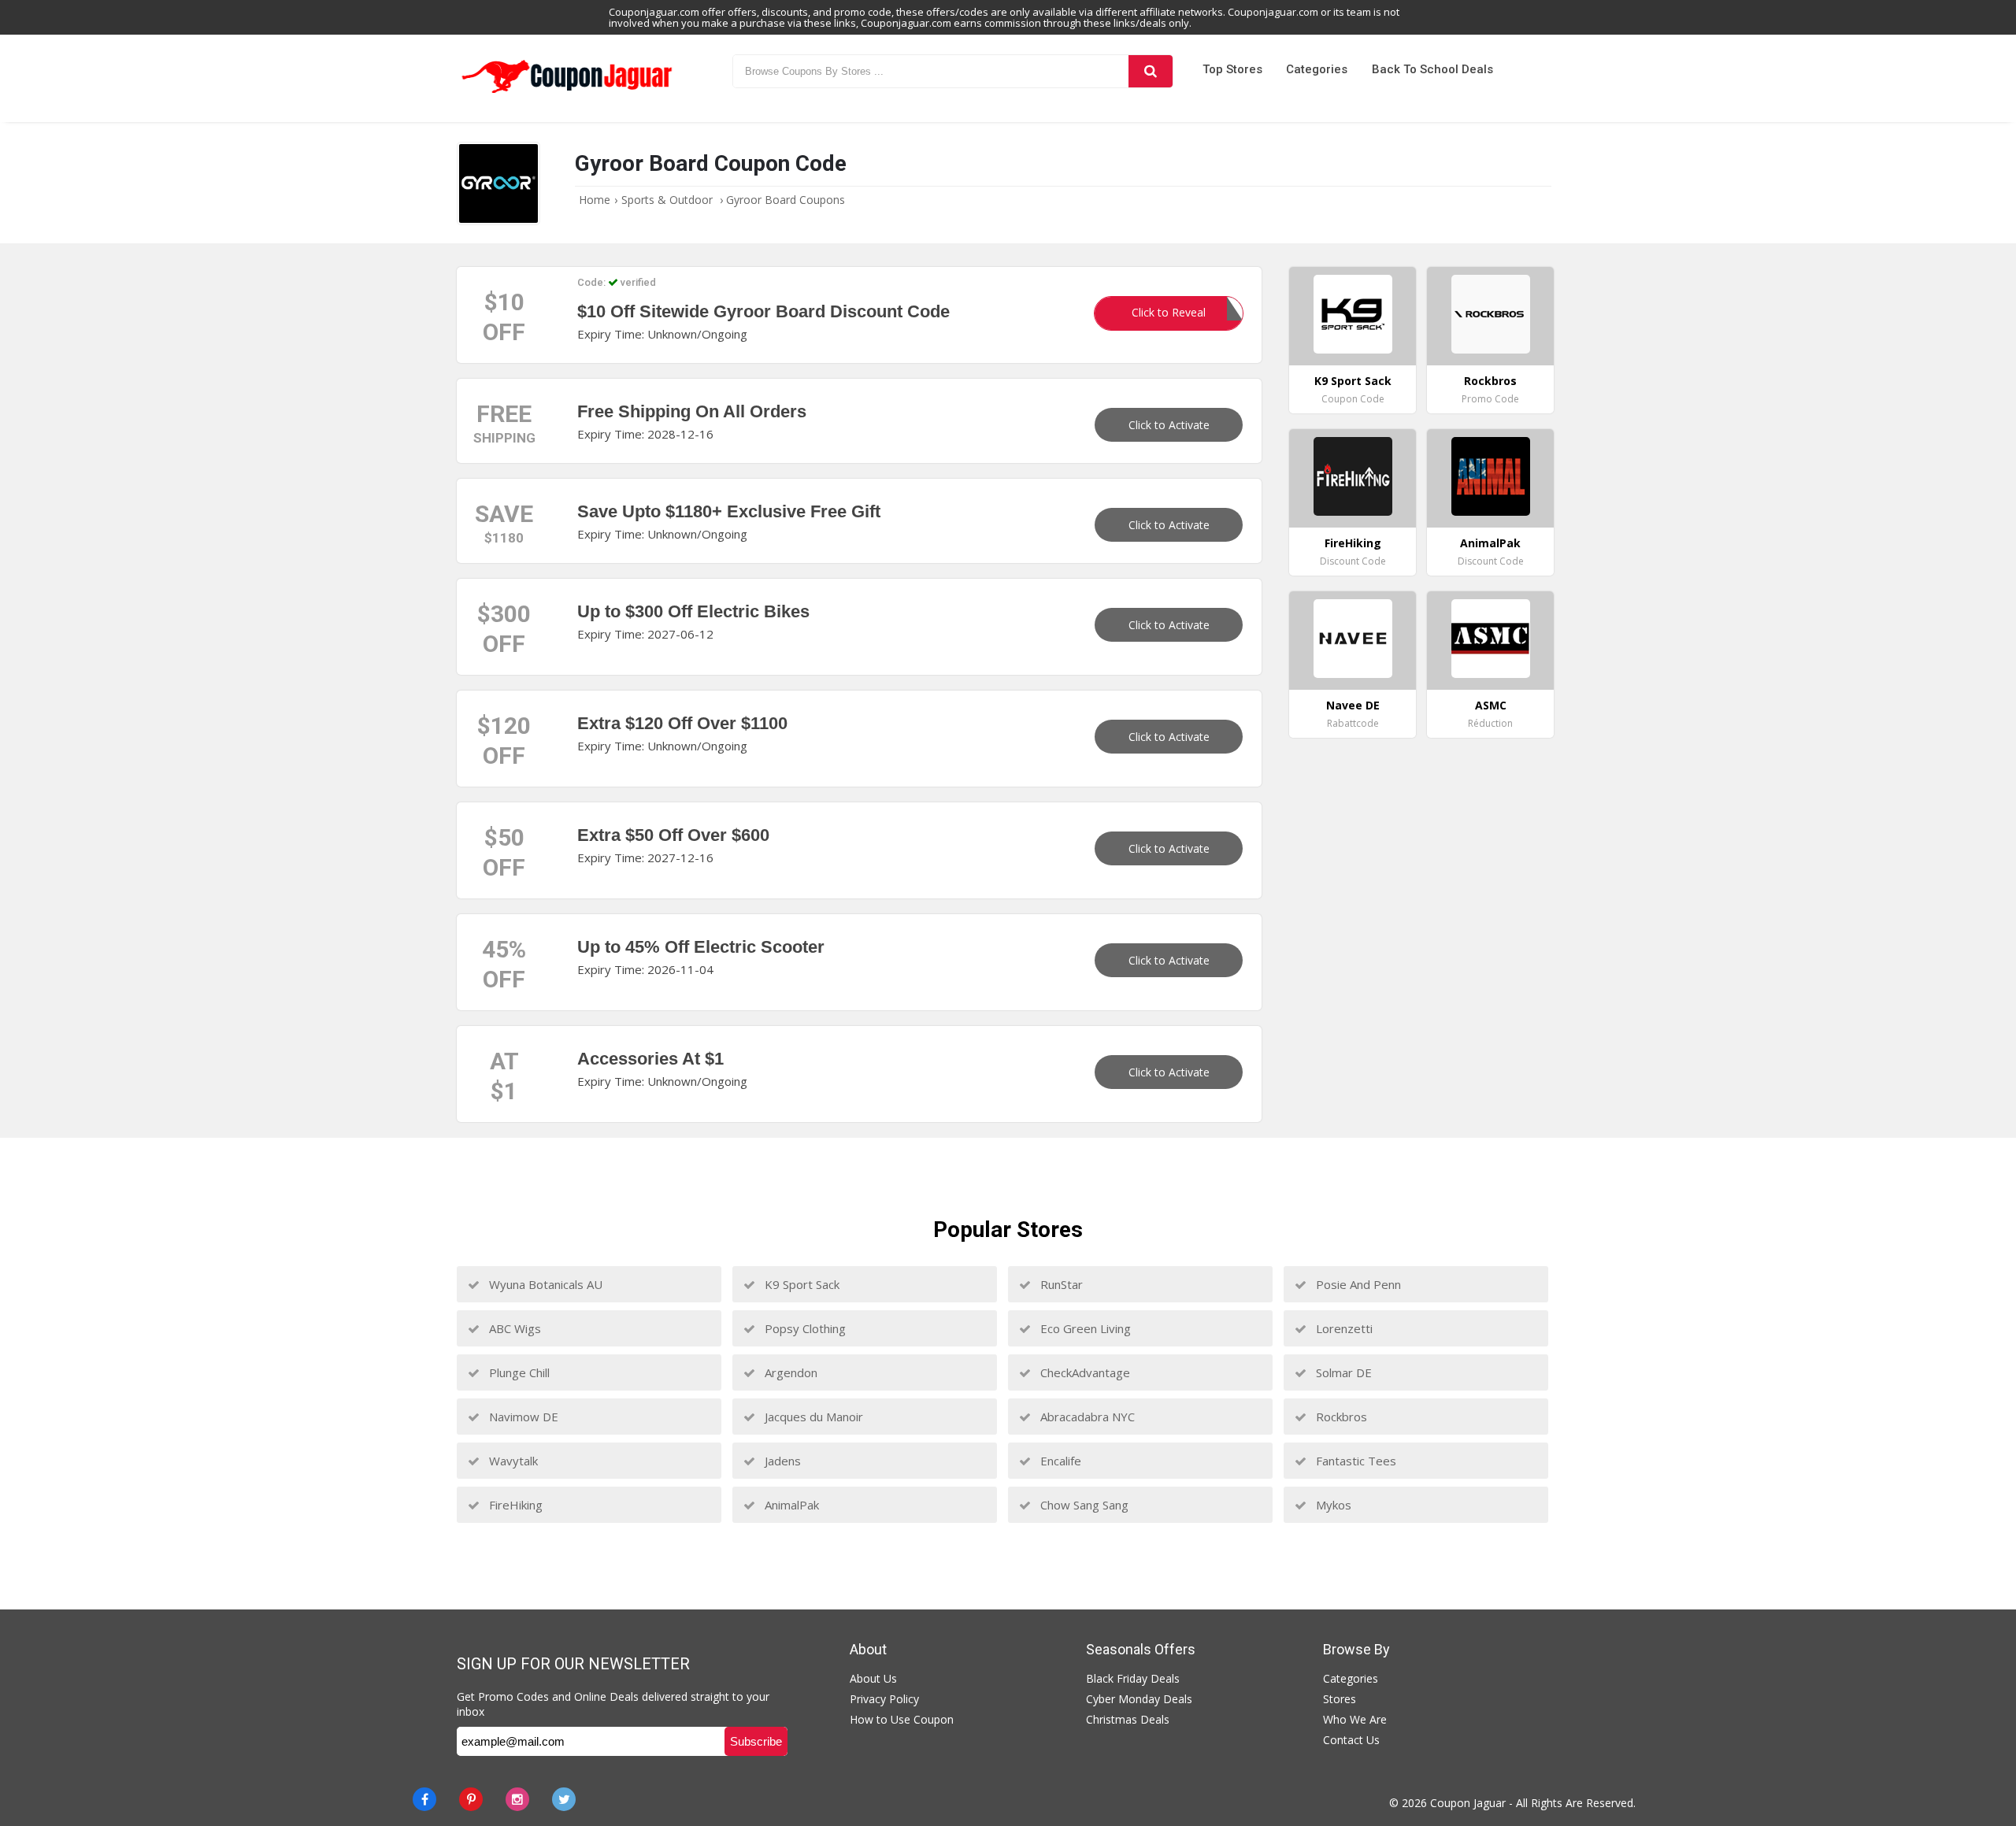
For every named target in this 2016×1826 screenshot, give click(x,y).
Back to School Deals (1432, 69)
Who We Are (1355, 1719)
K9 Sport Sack (800, 1284)
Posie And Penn (1357, 1284)
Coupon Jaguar (1468, 1803)
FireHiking (514, 1505)
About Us (873, 1678)
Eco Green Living (1084, 1328)
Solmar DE (1342, 1372)
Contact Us (1351, 1740)
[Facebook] (424, 1799)
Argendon (789, 1372)
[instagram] (517, 1799)
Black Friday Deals (1133, 1678)
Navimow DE (522, 1417)
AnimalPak (790, 1505)
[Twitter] (564, 1799)
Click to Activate (1169, 425)
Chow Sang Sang (1083, 1505)
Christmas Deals (1128, 1719)
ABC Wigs (513, 1328)
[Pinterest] (471, 1799)
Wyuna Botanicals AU (544, 1284)
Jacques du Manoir (812, 1417)
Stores (1340, 1699)
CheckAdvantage (1084, 1372)
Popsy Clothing (804, 1328)
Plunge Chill (518, 1372)
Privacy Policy (884, 1699)
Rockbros (1340, 1417)
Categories (1317, 69)
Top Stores (1232, 69)
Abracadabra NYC (1086, 1417)
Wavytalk (512, 1461)
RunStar (1060, 1284)
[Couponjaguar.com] (567, 94)
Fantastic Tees (1354, 1461)
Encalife (1059, 1461)
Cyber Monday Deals (1139, 1699)
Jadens (781, 1461)
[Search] (1151, 71)
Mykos (1332, 1505)
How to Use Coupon (902, 1719)
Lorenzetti (1343, 1328)
